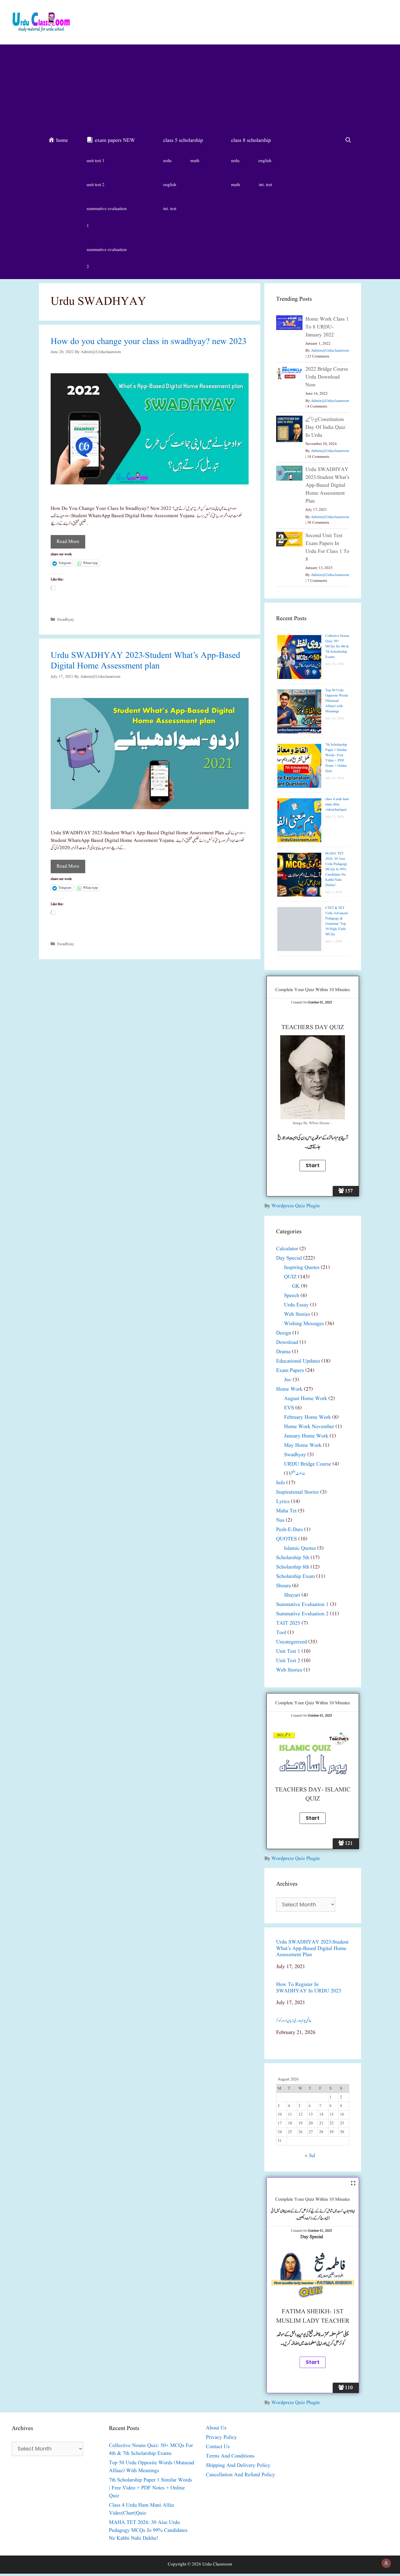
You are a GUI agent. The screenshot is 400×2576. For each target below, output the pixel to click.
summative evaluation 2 (107, 258)
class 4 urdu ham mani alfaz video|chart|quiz (337, 804)
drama (283, 1352)
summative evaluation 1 (107, 217)
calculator (287, 1249)
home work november (309, 1427)
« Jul (310, 2156)
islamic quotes (300, 1548)
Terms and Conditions (230, 2456)
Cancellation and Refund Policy (240, 2475)
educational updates (298, 1361)
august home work (306, 1399)
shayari (292, 1595)
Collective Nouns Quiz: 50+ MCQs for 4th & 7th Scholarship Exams (337, 646)
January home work (306, 1436)
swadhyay (66, 620)
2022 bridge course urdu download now (327, 377)
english (170, 185)
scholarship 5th (293, 1558)
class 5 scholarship (183, 141)
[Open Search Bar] (348, 141)
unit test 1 (96, 161)
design (284, 1333)
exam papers (290, 1371)
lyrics (283, 1502)
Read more (68, 542)
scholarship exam (295, 1577)
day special (289, 1258)
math (195, 161)
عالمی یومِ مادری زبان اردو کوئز (294, 2021)
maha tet (286, 1511)
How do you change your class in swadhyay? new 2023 (149, 342)
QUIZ (290, 1277)
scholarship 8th (293, 1567)
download (287, 1343)
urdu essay (296, 1305)
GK (296, 1286)
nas (280, 1520)
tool (281, 1633)
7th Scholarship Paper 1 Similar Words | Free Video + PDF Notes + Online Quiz (336, 758)
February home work (307, 1417)
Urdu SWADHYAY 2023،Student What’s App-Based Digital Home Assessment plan (145, 661)
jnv (288, 1380)
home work (289, 1389)
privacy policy (221, 2437)
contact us (218, 2447)
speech (292, 1296)
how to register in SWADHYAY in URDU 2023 (309, 1988)
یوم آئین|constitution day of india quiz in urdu (325, 428)
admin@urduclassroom (330, 351)
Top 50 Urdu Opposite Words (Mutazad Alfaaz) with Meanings (337, 701)
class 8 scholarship (251, 141)
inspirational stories (298, 1492)
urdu (167, 161)
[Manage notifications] (386, 2563)
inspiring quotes (302, 1268)
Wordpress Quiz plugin (296, 1206)
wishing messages (304, 1324)
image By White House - (313, 1123)
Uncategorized (292, 1642)
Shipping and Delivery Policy (238, 2466)
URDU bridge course (308, 1464)
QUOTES (287, 1539)
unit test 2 (96, 185)
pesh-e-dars (289, 1530)
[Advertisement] (200, 88)
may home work (303, 1446)
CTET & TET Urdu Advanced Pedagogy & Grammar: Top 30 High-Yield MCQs (336, 921)
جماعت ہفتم (298, 1474)
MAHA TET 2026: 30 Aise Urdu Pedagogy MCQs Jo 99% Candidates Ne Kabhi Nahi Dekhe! (336, 869)
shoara (283, 1586)
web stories (297, 1314)
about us (216, 2428)
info (281, 1483)
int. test (170, 209)
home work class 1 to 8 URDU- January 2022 (327, 327)
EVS (289, 1408)
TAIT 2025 (288, 1623)
